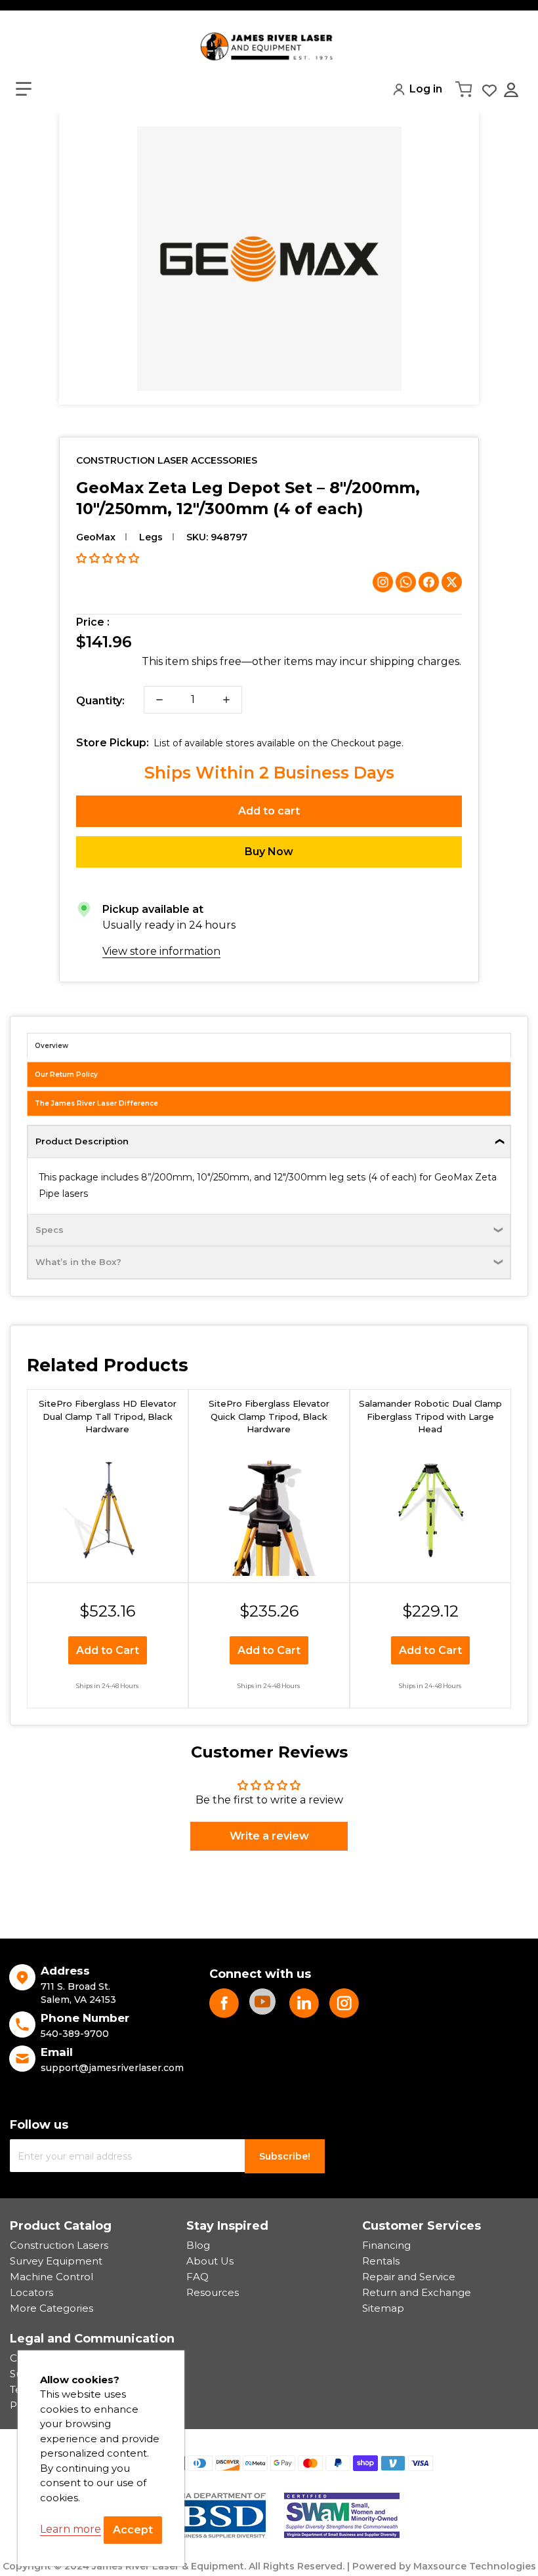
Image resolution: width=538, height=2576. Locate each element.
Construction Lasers (59, 2245)
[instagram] (344, 2003)
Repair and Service (409, 2277)
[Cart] (465, 89)
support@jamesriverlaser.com (112, 2068)
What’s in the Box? (78, 1262)
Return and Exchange (417, 2292)
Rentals (381, 2261)
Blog (198, 2245)
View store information (161, 951)
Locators (31, 2292)
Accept (133, 2530)
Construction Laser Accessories (167, 460)
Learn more (71, 2529)
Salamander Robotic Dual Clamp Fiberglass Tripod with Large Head (430, 1416)
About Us (210, 2261)
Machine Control (52, 2277)
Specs (50, 1230)
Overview (52, 1046)
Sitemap (383, 2308)
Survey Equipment (56, 2261)
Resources (213, 2292)
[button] (24, 89)
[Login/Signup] (512, 90)
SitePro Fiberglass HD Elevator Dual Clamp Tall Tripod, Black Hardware (108, 1416)
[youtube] (264, 2003)
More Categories (52, 2308)
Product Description (82, 1141)
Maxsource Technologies (475, 2566)
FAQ (197, 2277)
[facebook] (224, 2003)
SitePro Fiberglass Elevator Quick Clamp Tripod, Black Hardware (269, 1416)
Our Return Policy (66, 1075)
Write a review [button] (269, 1836)
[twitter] (304, 2003)
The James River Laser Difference (96, 1103)
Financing (386, 2245)
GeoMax (96, 537)
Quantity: (100, 701)
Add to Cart (108, 1650)
